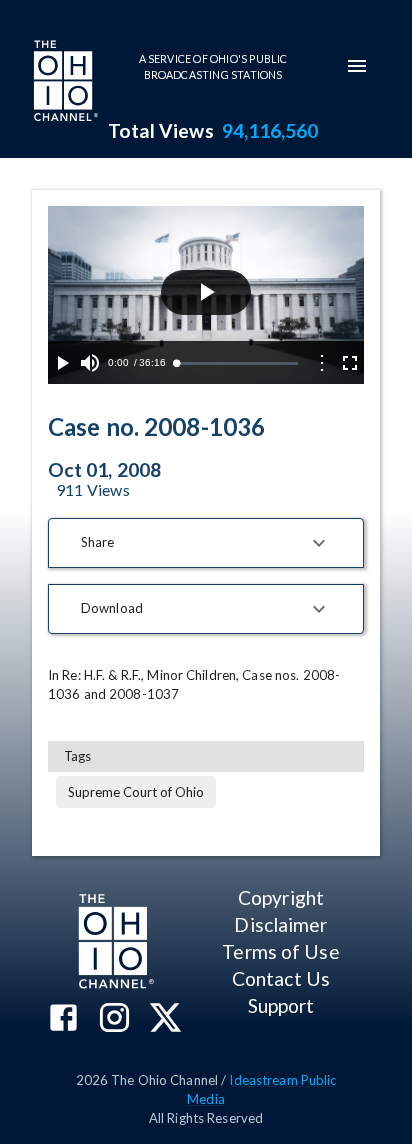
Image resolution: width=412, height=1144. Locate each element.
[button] (206, 543)
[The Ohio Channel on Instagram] (114, 1019)
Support (281, 1005)
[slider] (237, 363)
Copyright (281, 897)
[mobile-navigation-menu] (357, 66)
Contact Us (281, 978)
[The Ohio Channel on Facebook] (63, 1019)
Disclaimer (280, 924)
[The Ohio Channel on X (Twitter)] (165, 1019)
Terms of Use (280, 951)
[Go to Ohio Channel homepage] (64, 83)
